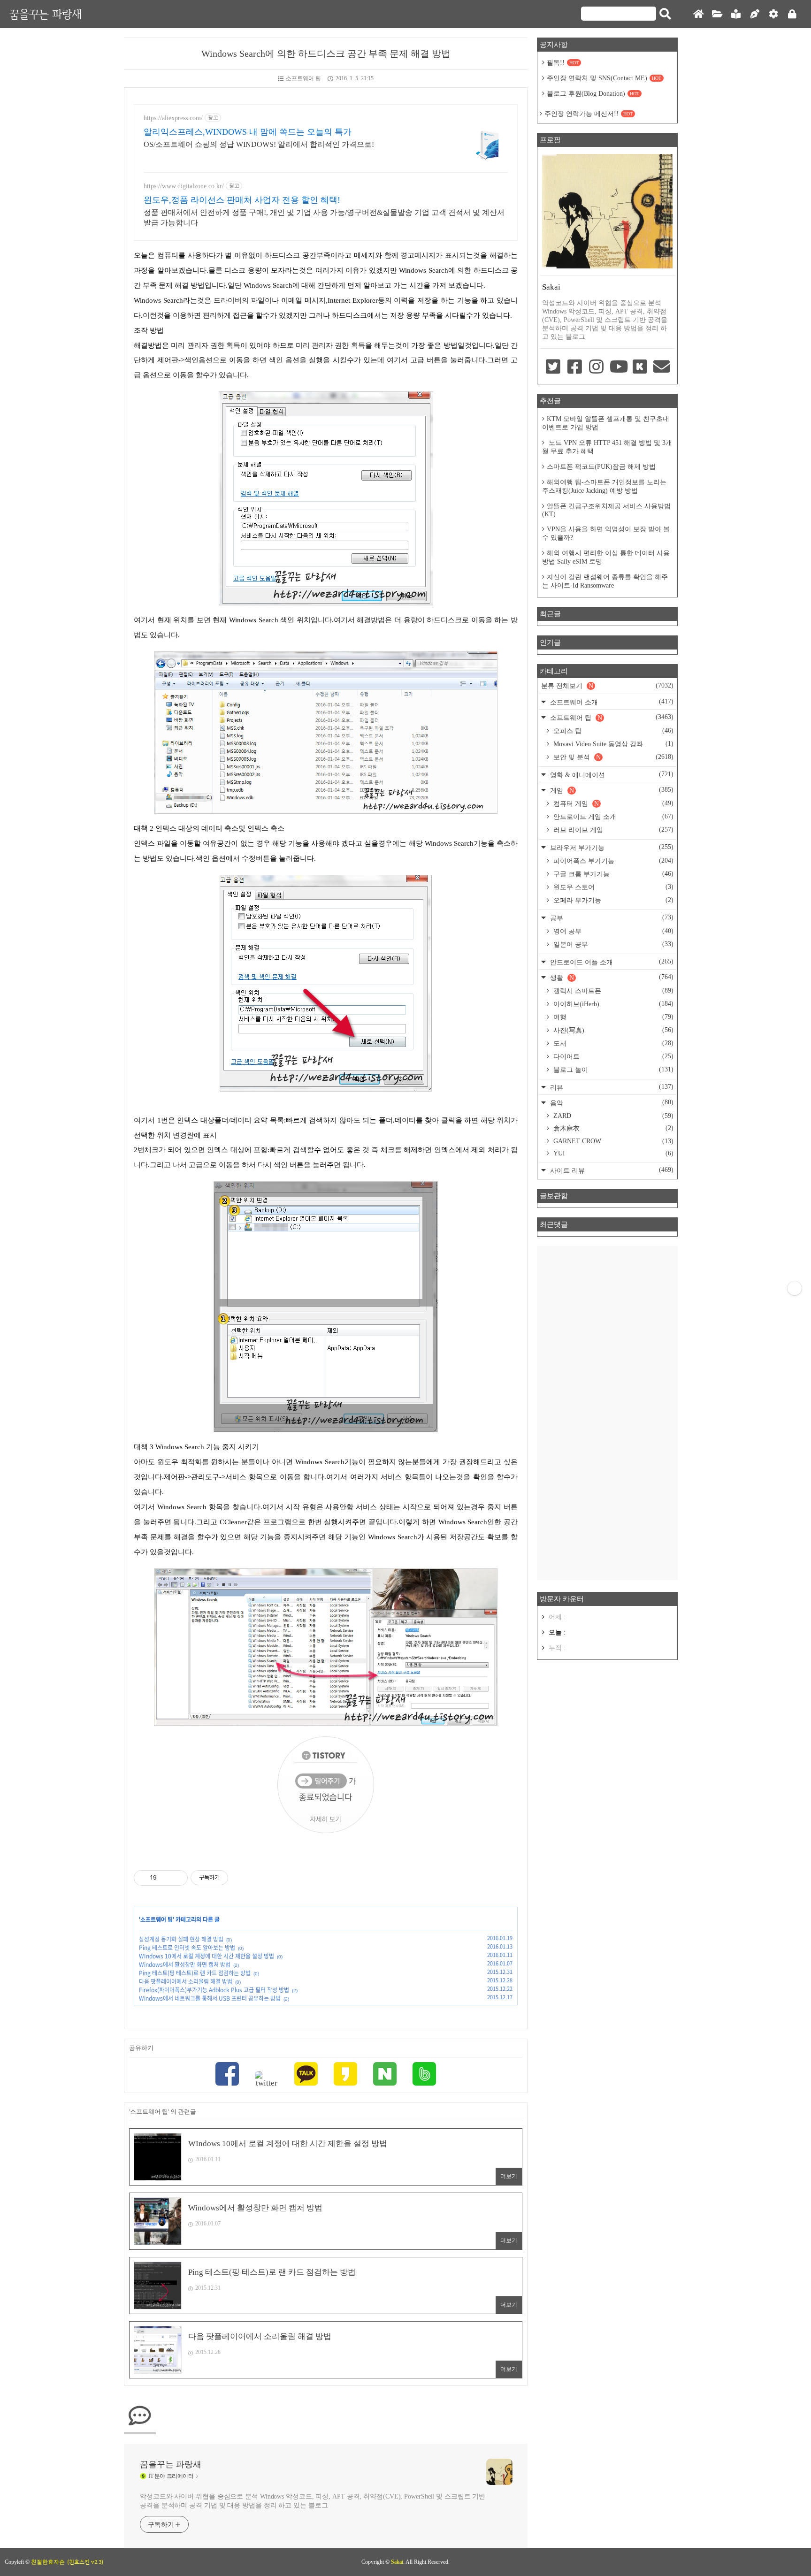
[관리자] (773, 14)
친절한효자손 (48, 2562)
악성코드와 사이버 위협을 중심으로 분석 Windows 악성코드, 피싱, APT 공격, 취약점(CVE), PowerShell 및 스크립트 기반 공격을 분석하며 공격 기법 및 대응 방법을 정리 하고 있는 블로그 (313, 2501)
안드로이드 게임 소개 (612, 817)
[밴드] (424, 2075)
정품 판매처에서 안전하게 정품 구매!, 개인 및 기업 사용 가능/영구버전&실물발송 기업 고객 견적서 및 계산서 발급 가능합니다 (324, 218)
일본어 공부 (612, 944)
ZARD (612, 1116)
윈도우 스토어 (612, 887)
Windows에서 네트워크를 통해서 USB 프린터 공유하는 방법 (210, 1998)
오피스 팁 (612, 731)
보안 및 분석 (612, 757)
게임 (611, 790)
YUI (612, 1153)
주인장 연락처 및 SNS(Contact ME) (604, 78)
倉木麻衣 (612, 1128)
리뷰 (611, 1087)
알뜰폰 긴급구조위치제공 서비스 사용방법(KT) (606, 510)
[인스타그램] (597, 367)
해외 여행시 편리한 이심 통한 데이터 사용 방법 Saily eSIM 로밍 (606, 557)
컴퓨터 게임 (612, 803)
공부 (611, 918)
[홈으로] (698, 14)
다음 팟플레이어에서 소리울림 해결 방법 (186, 1981)
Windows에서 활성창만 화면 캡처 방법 (185, 1964)
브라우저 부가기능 (611, 847)
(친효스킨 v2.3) (85, 2562)
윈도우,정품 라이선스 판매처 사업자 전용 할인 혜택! (242, 200)
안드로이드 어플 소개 (611, 962)
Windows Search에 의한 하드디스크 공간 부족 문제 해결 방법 (326, 54)
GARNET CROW (612, 1141)
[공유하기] (165, 1878)
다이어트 (612, 1056)
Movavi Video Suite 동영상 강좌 (612, 744)
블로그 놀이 (612, 1070)
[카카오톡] (306, 2075)
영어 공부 (612, 931)
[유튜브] (618, 367)
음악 (611, 1103)
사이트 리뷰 (611, 1170)
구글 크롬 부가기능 (612, 874)
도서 (612, 1043)
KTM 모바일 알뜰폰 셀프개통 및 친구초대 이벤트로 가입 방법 (606, 423)
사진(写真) (612, 1030)
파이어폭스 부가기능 (612, 861)
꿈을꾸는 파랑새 (46, 14)
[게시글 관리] (177, 1878)
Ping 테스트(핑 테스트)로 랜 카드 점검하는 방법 (195, 1973)
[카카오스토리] (345, 2075)
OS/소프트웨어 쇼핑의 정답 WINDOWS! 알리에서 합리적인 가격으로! (259, 144)
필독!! (563, 63)
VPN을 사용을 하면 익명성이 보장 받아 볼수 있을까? (606, 533)
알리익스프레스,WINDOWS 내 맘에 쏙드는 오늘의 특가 (248, 132)
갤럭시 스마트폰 (612, 991)
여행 (612, 1017)
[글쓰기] (755, 14)
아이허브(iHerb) (612, 1004)
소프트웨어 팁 (303, 78)
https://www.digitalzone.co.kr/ (184, 186)
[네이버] (385, 2075)
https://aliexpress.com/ (173, 118)
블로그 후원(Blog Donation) (593, 94)
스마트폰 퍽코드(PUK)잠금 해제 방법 (601, 467)
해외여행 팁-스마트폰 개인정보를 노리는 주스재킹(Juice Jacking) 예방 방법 (604, 486)
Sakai (397, 2562)
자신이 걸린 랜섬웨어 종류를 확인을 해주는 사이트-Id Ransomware (605, 581)
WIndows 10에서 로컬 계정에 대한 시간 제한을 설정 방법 (207, 1956)
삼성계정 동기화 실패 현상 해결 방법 (181, 1939)
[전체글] (717, 14)
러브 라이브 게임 (612, 830)
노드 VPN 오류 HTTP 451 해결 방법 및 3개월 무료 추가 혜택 (607, 447)
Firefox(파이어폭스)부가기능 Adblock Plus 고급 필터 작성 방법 (214, 1990)
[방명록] (736, 14)
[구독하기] (795, 1288)
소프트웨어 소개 (611, 702)
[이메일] (662, 367)
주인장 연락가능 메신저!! (589, 114)
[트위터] (267, 2079)
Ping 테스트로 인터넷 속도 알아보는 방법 (187, 1948)
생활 (611, 977)
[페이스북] (227, 2075)
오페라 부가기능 (612, 900)
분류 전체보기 (607, 686)
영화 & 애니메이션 (611, 775)
